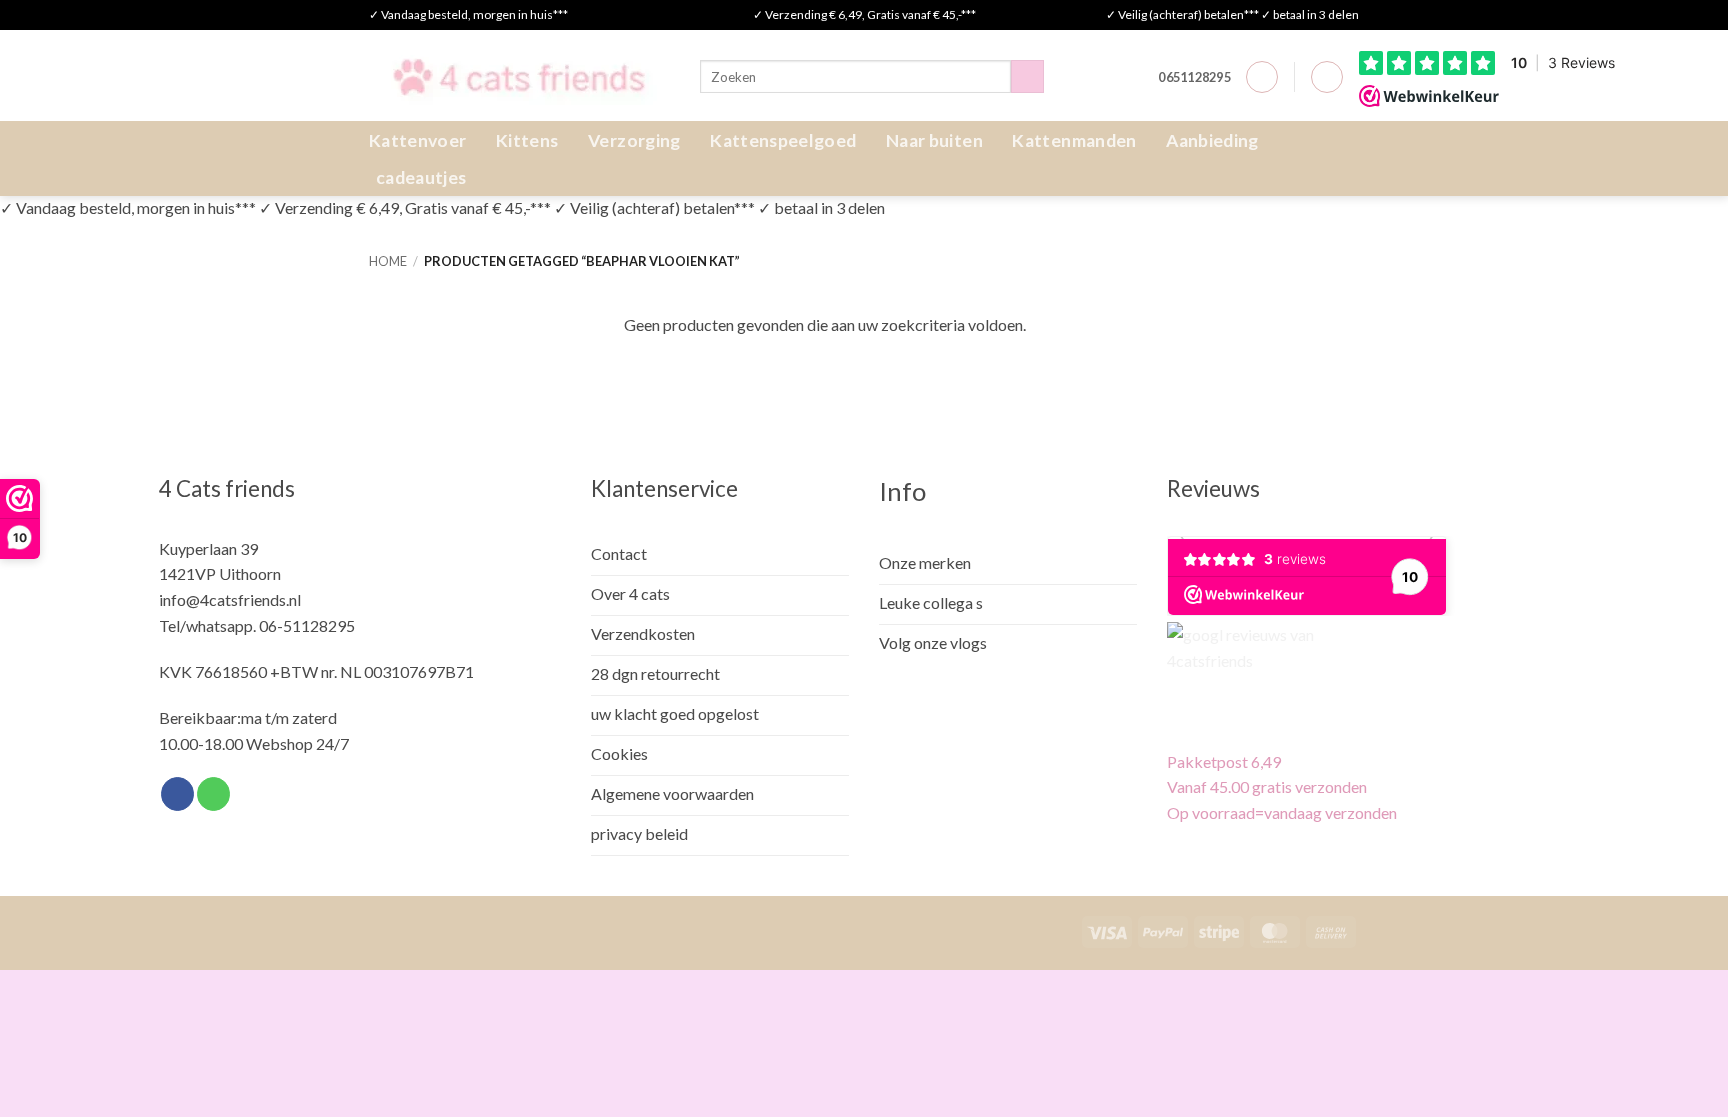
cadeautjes (421, 177)
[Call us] (213, 794)
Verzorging (634, 140)
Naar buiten (934, 140)
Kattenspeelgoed (783, 140)
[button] (1262, 77)
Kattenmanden (1074, 140)
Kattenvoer (418, 140)
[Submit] (1027, 77)
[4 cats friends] (519, 76)
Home (388, 261)
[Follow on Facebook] (177, 794)
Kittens (527, 140)
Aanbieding (1212, 140)
